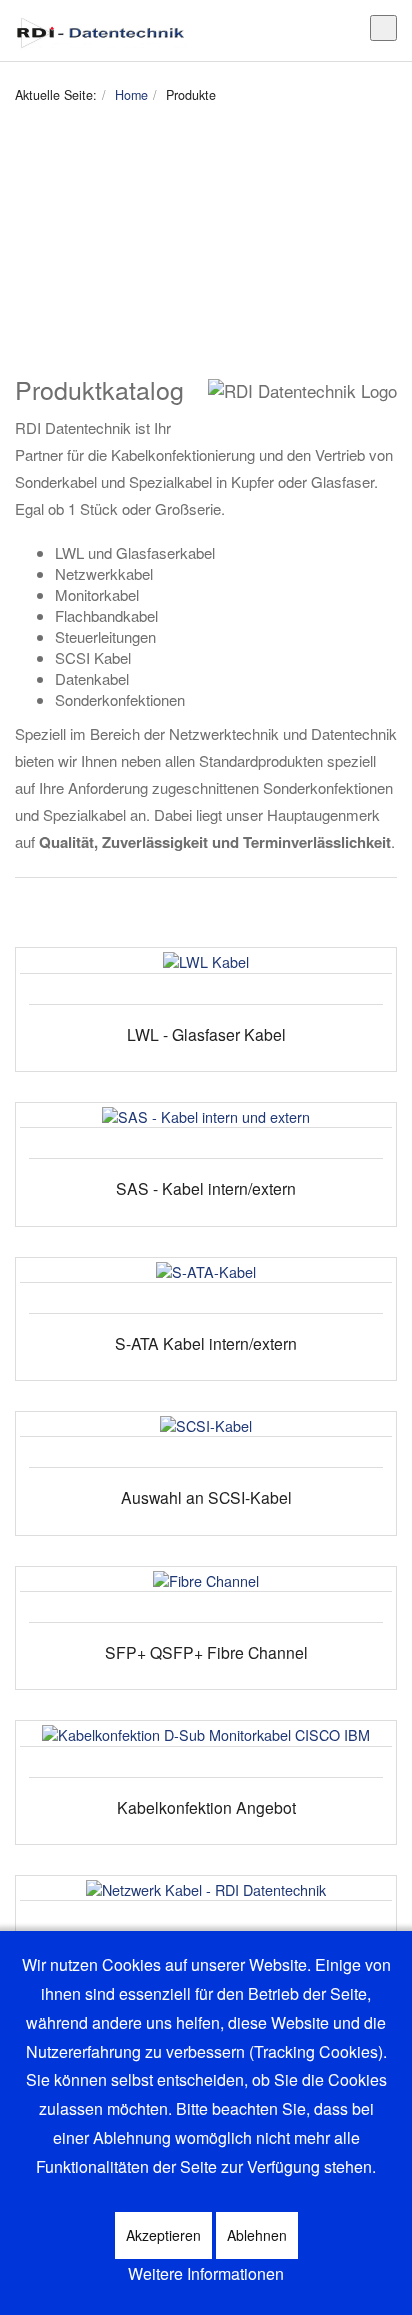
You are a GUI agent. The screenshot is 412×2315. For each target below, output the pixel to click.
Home (131, 95)
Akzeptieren (163, 2235)
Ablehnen (257, 2235)
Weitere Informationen (206, 2274)
